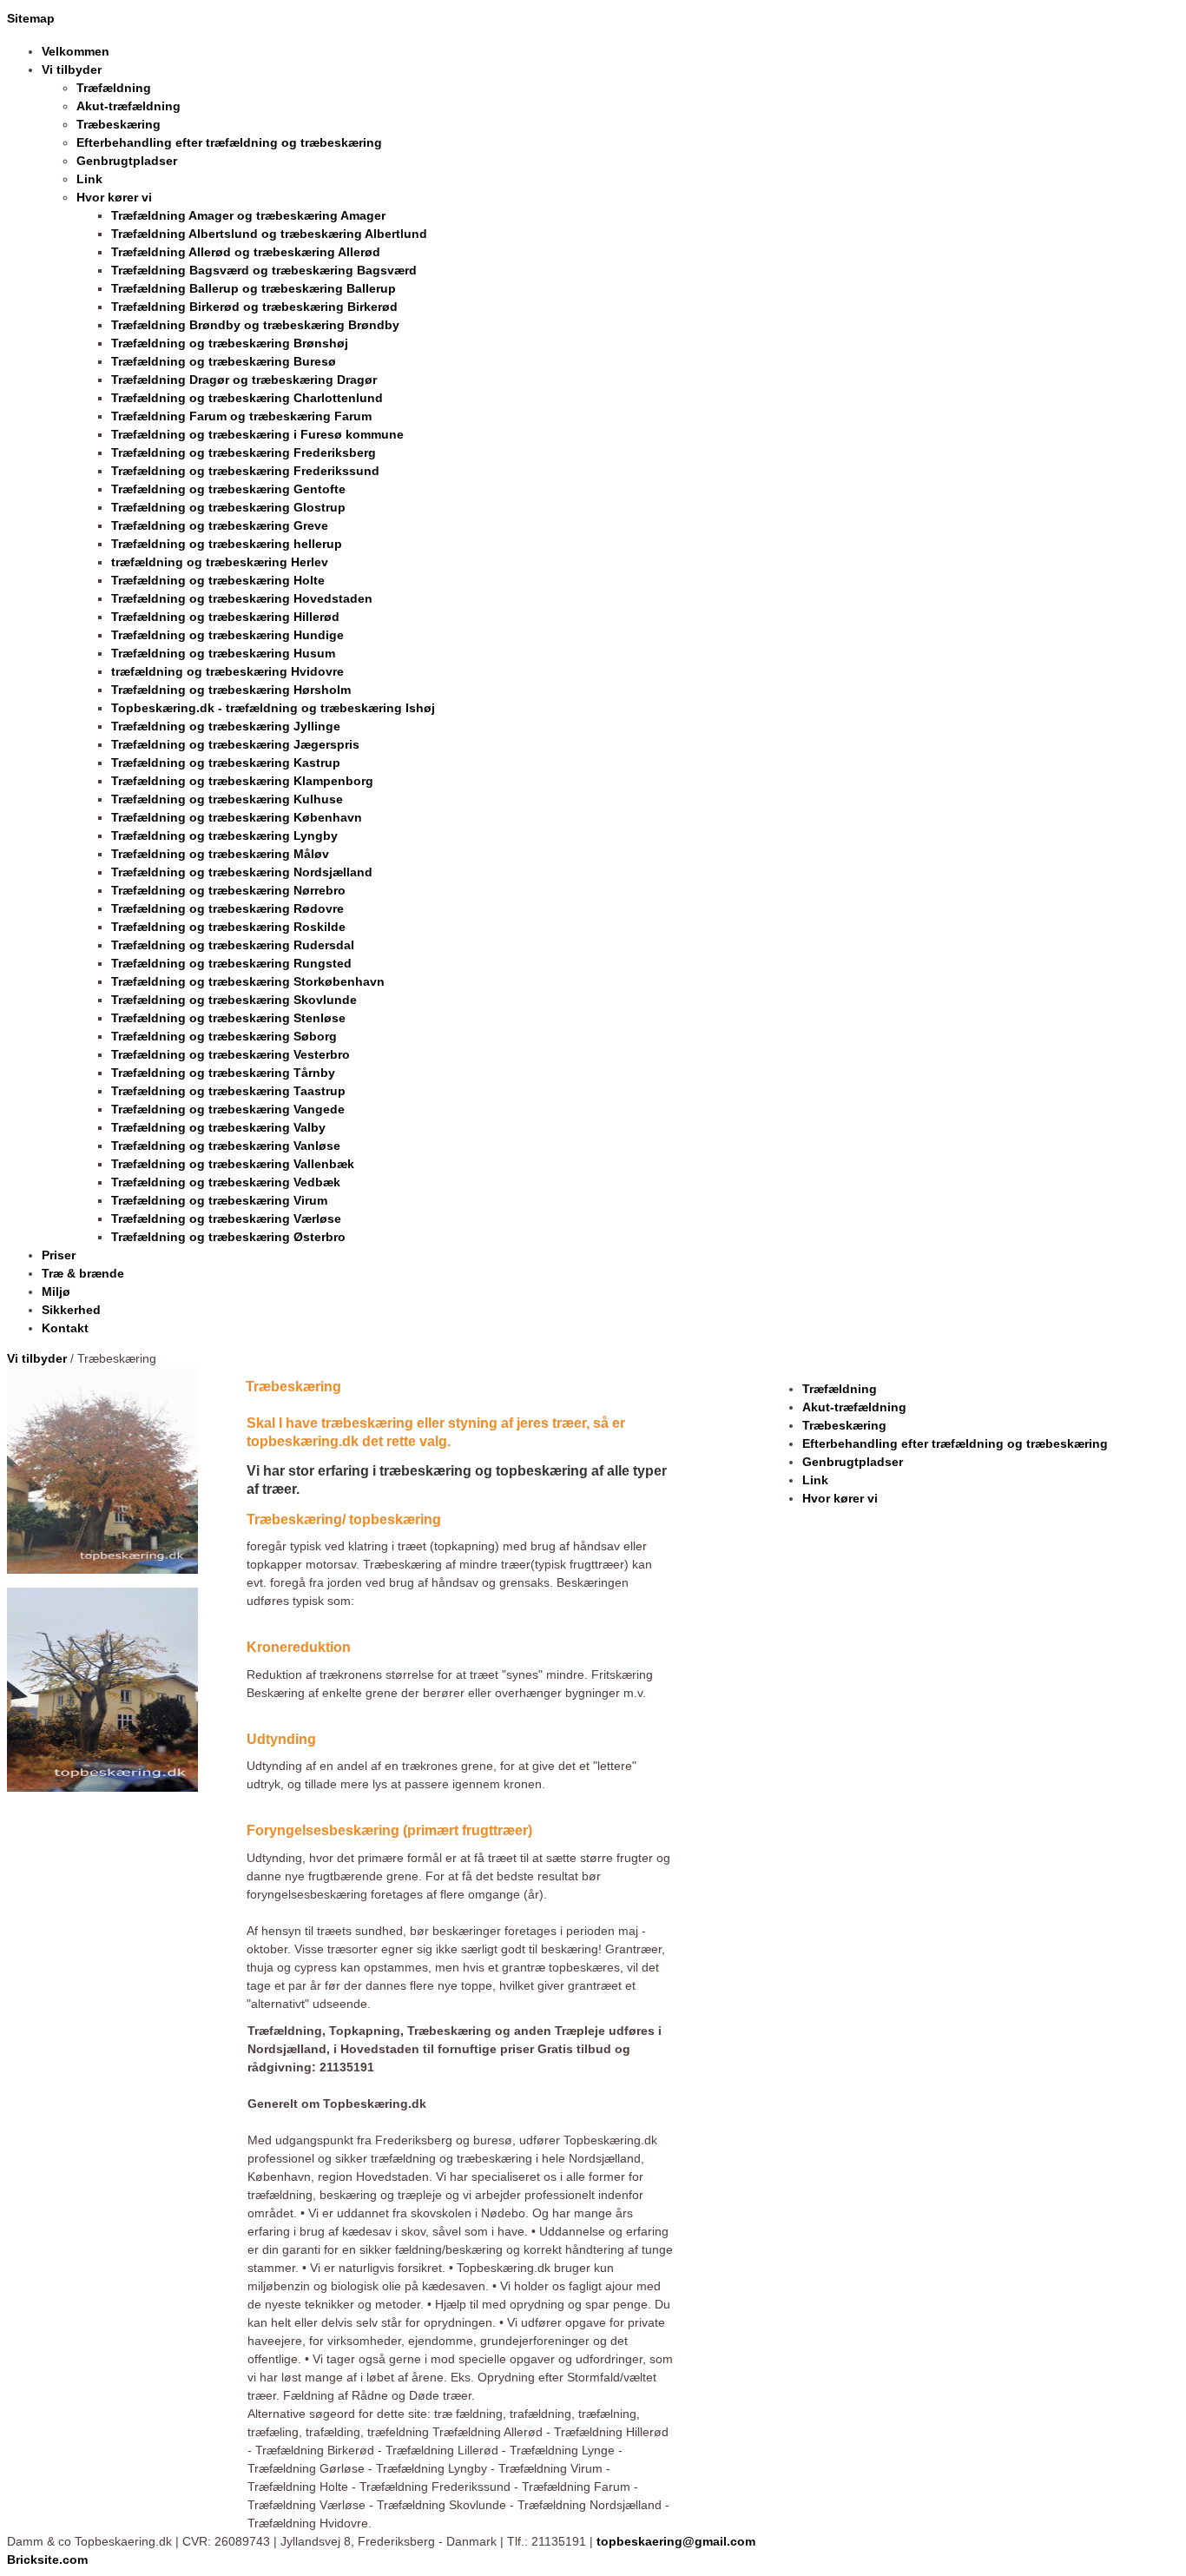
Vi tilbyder (37, 1358)
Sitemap (31, 18)
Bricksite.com (47, 2559)
